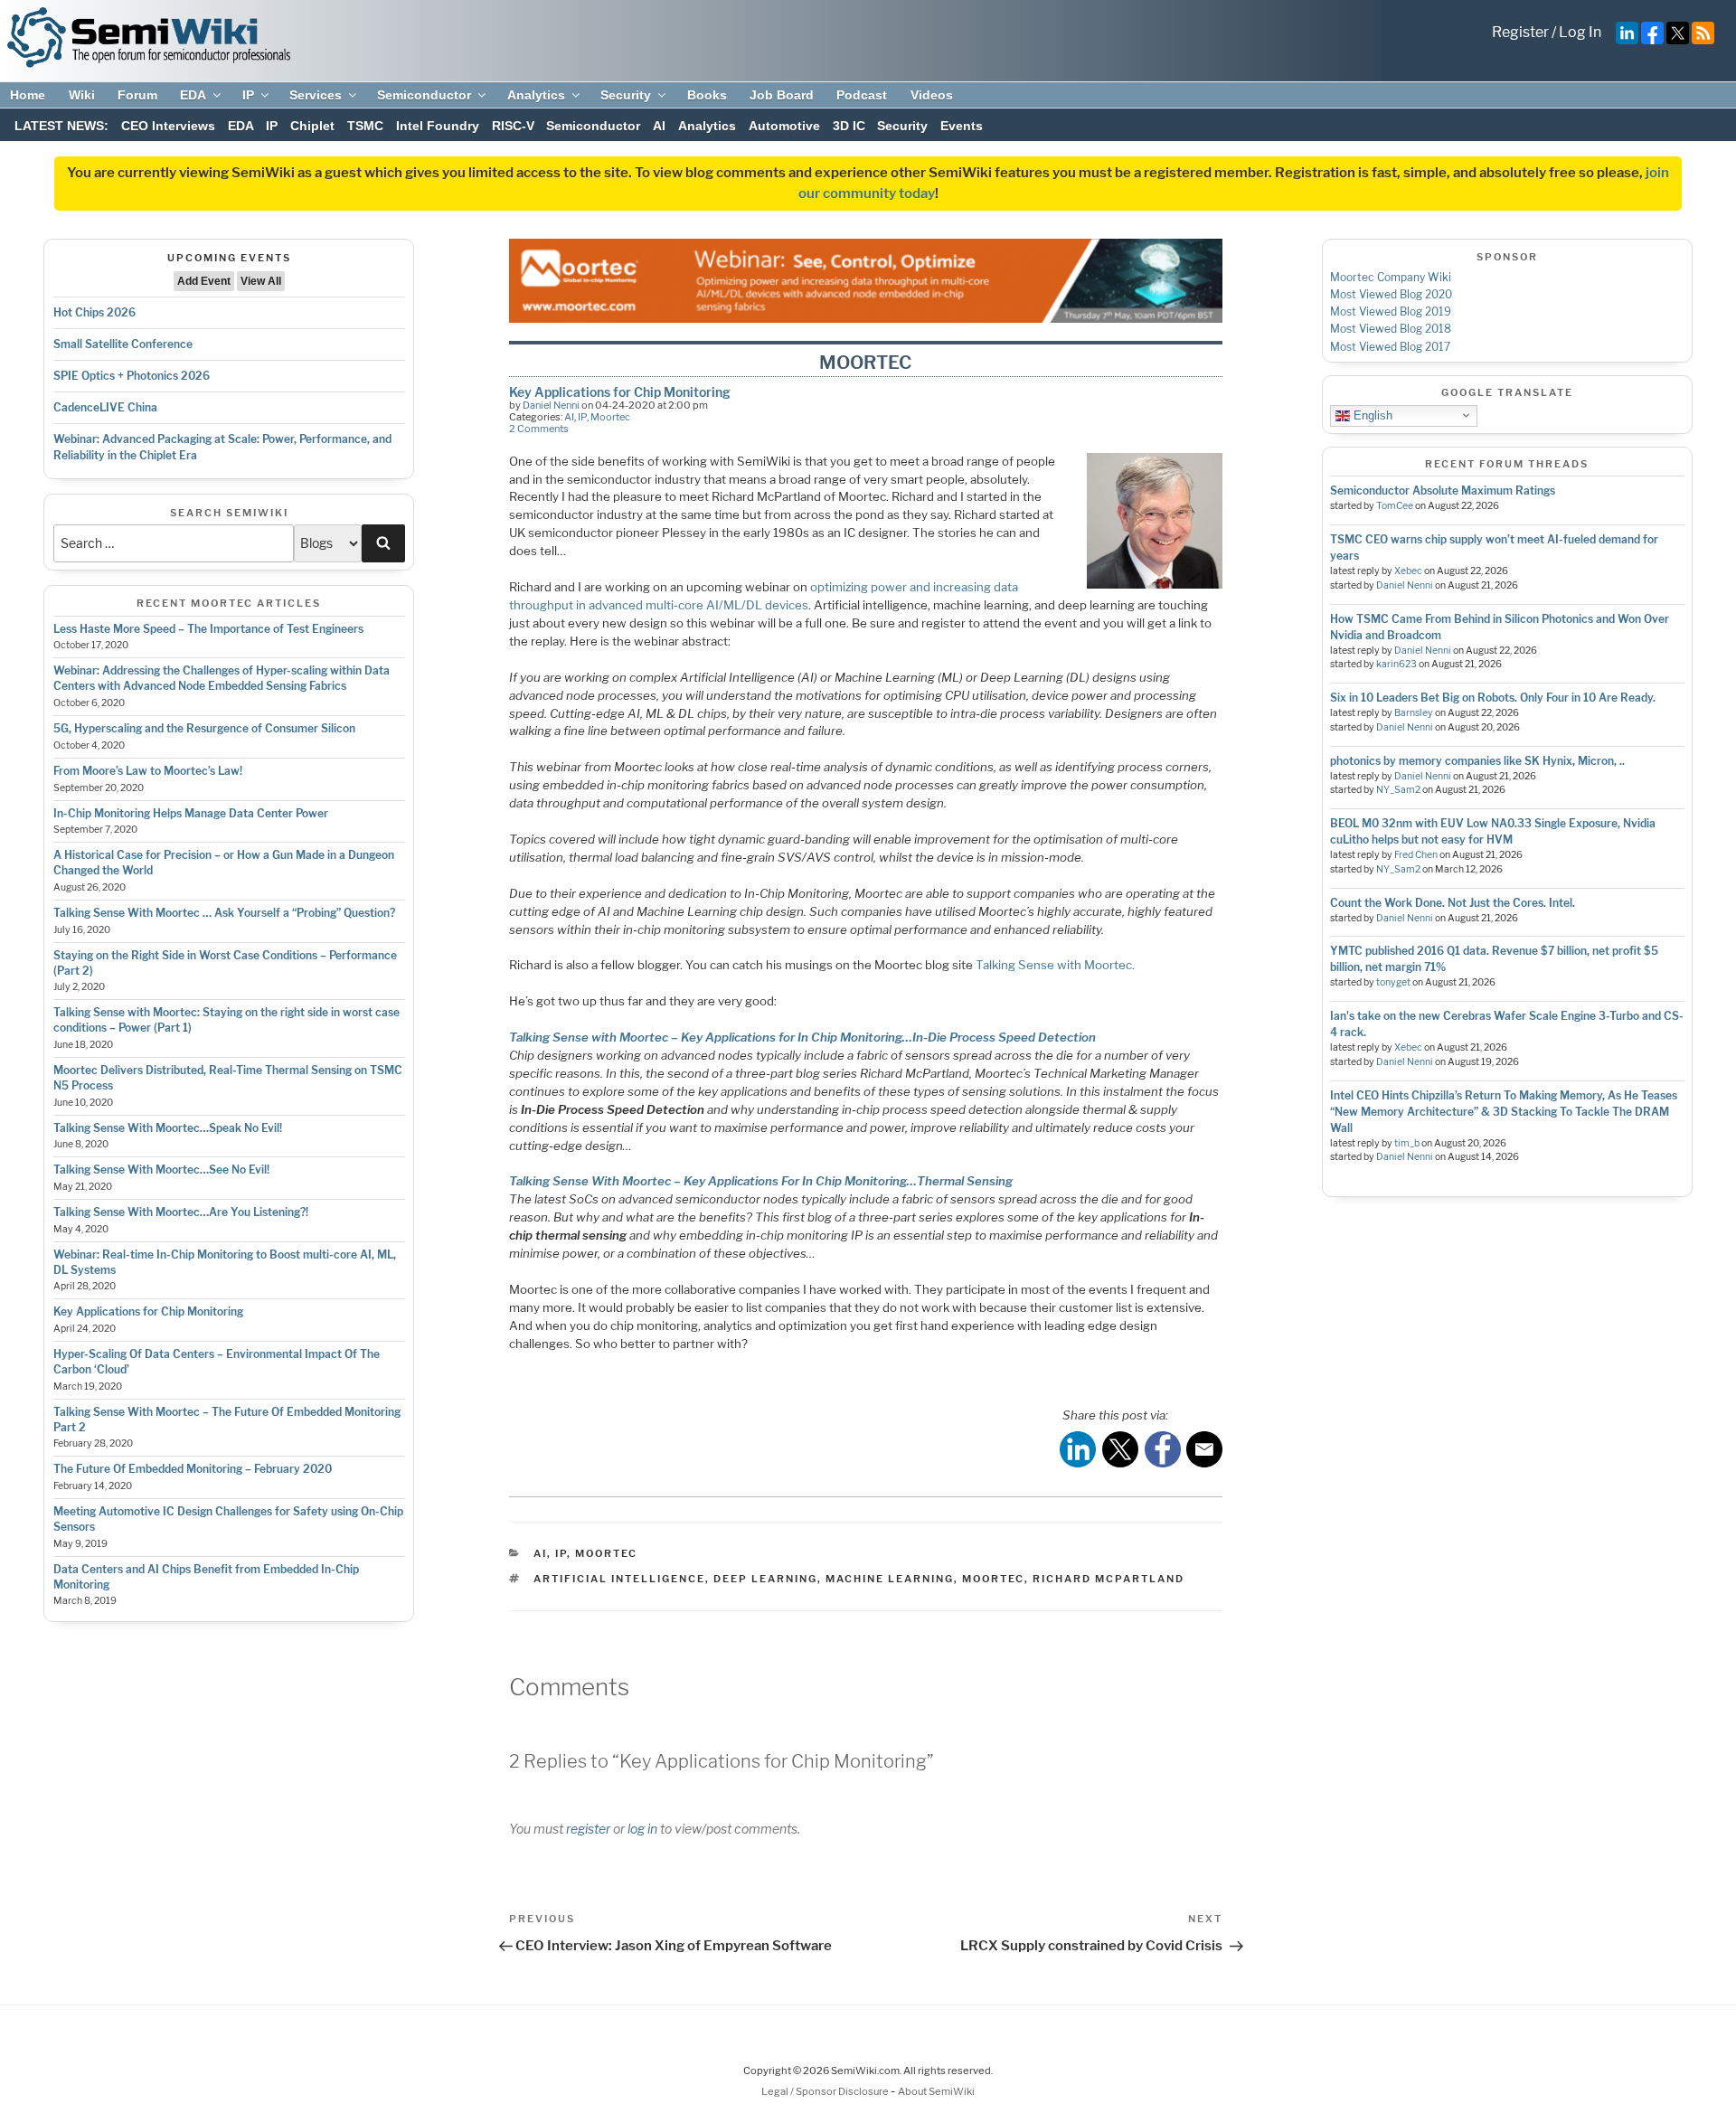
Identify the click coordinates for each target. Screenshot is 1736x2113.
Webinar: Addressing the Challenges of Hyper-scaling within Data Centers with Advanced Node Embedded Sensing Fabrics (222, 678)
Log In (1580, 32)
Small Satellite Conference (123, 344)
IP (248, 95)
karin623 (1396, 664)
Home (28, 95)
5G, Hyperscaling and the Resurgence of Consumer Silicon (204, 728)
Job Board (782, 95)
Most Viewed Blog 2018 (1391, 329)
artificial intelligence (619, 1579)
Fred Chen (1416, 855)
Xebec (1408, 571)
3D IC (849, 126)
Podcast (862, 95)
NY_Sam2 (1398, 790)
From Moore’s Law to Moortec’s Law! (148, 771)
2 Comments (539, 429)
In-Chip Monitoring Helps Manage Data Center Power (191, 813)
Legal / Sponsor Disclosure (826, 2091)
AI (659, 126)
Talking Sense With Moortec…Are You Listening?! (181, 1212)
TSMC (365, 126)
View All (261, 281)
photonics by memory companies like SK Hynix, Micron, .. (1477, 761)
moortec (993, 1579)
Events (962, 126)
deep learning (765, 1579)
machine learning (890, 1579)
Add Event (204, 281)
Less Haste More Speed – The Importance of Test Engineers (208, 629)
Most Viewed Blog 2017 (1390, 347)
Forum (137, 95)
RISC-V (513, 126)
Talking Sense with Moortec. (1055, 965)
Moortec (610, 417)
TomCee (1395, 506)
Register (1520, 32)
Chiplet (312, 126)
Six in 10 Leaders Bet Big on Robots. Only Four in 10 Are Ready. (1493, 698)
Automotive (784, 126)
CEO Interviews (168, 126)
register (588, 1829)
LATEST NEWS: (61, 126)
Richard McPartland (1109, 1579)
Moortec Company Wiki (1391, 277)
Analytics (536, 95)
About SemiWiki (936, 2091)
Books (707, 95)
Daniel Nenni (551, 405)
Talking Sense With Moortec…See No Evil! (161, 1170)
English (1371, 415)
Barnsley (1414, 713)
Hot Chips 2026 (94, 312)
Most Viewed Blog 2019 (1391, 311)
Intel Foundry (438, 126)
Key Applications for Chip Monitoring (148, 1311)
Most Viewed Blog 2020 (1391, 294)
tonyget (1393, 982)
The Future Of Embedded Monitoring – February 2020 (193, 1469)
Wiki (82, 95)
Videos (932, 95)
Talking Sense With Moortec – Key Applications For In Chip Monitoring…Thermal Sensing (761, 1181)
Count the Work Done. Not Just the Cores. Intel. (1453, 903)
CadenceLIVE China (105, 407)
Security (626, 95)
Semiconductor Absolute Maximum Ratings (1443, 491)
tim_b (1407, 1143)
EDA (193, 95)
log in (642, 1829)
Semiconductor (424, 95)
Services (316, 95)
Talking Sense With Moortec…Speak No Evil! (168, 1128)
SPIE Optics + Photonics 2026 (132, 376)
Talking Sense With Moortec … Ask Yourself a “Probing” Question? (224, 913)
